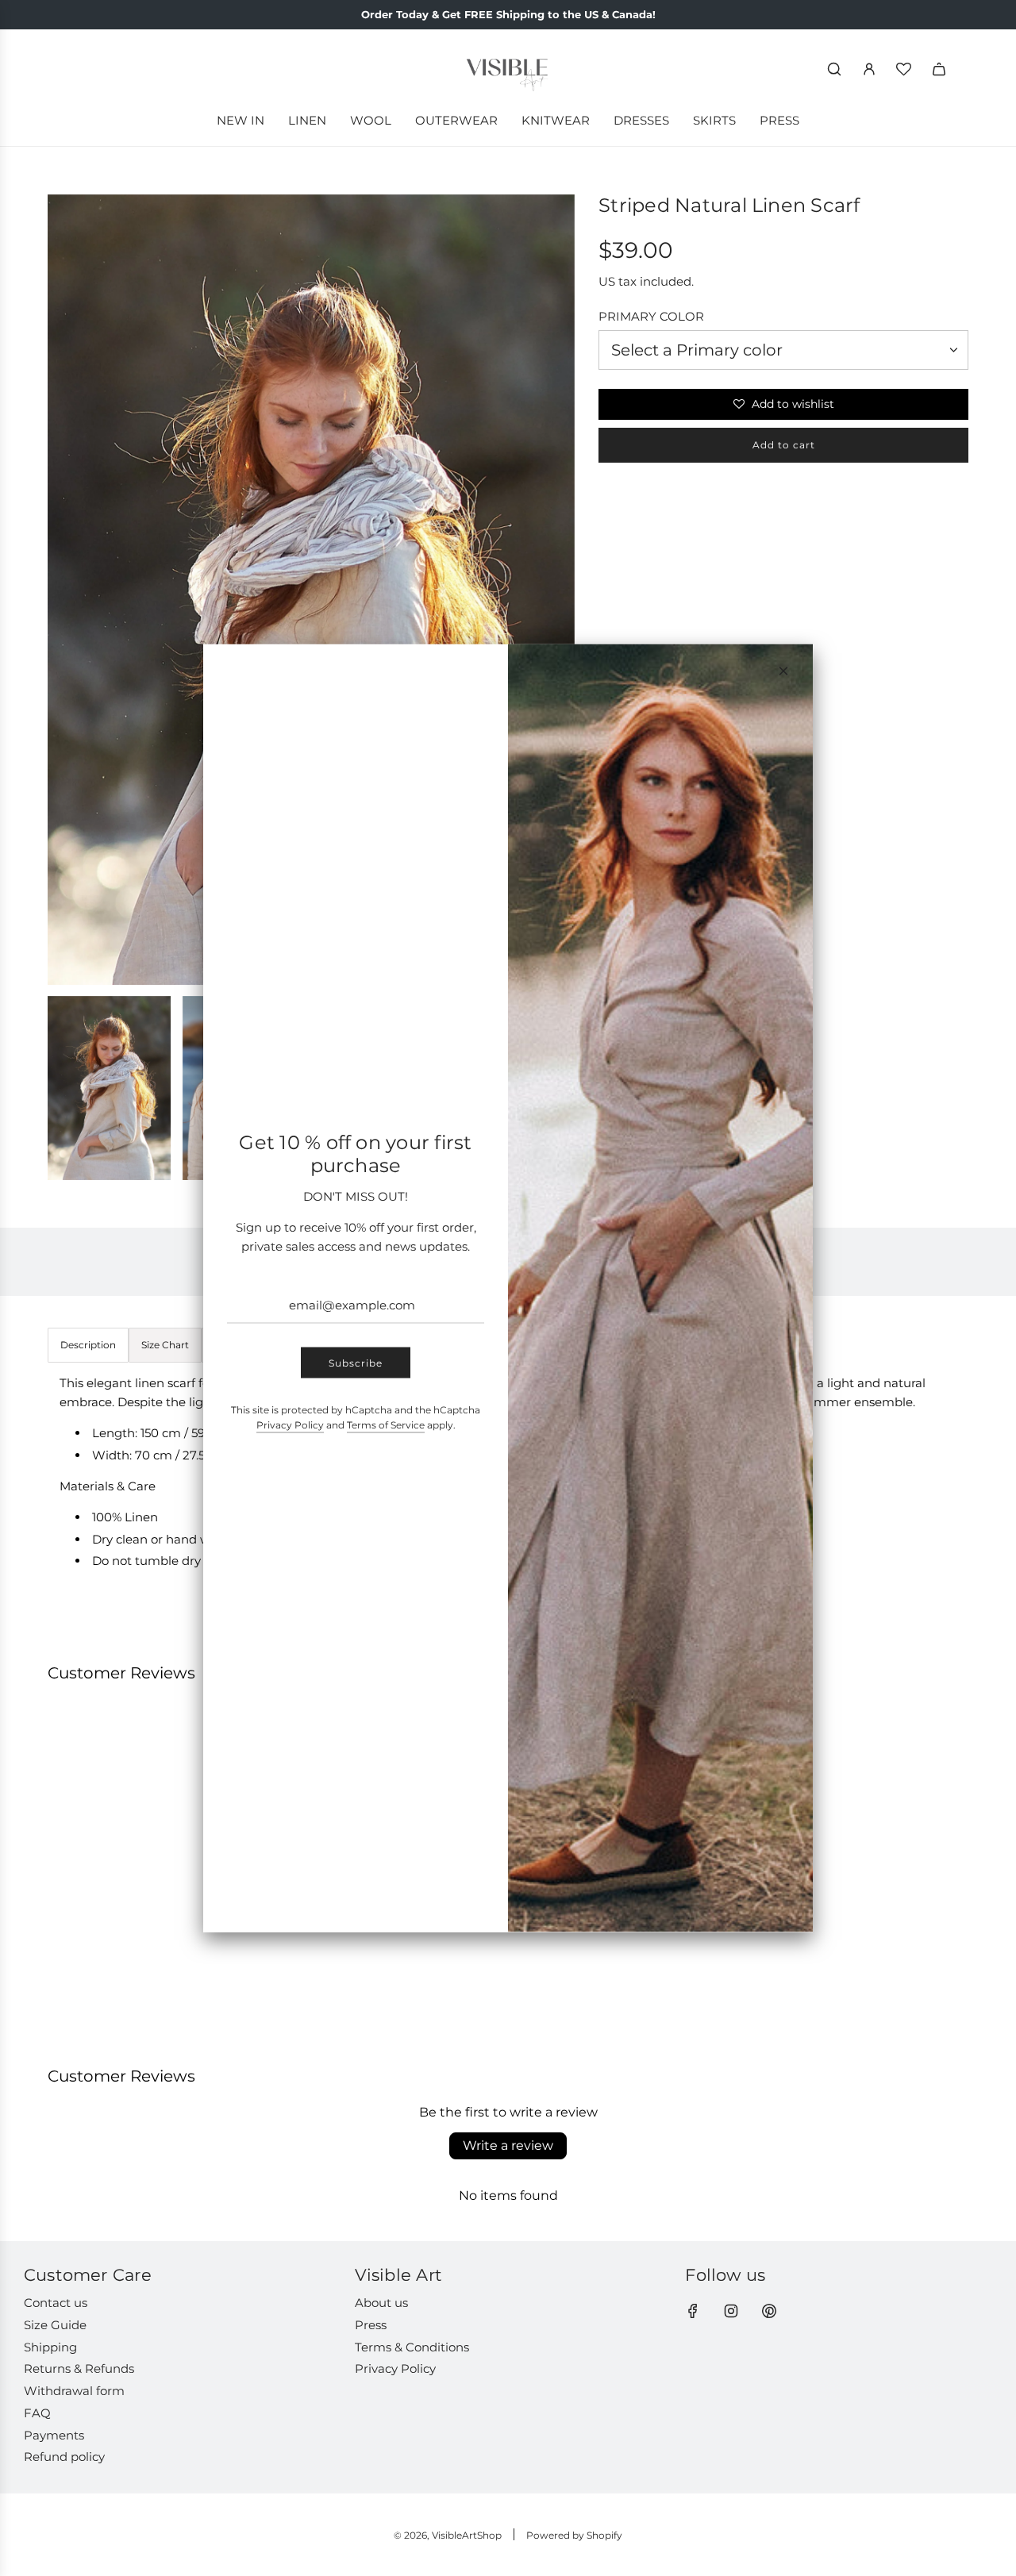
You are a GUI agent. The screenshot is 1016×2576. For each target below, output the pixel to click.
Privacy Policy (290, 1425)
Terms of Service (386, 1425)
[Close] (783, 671)
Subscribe (356, 1363)
